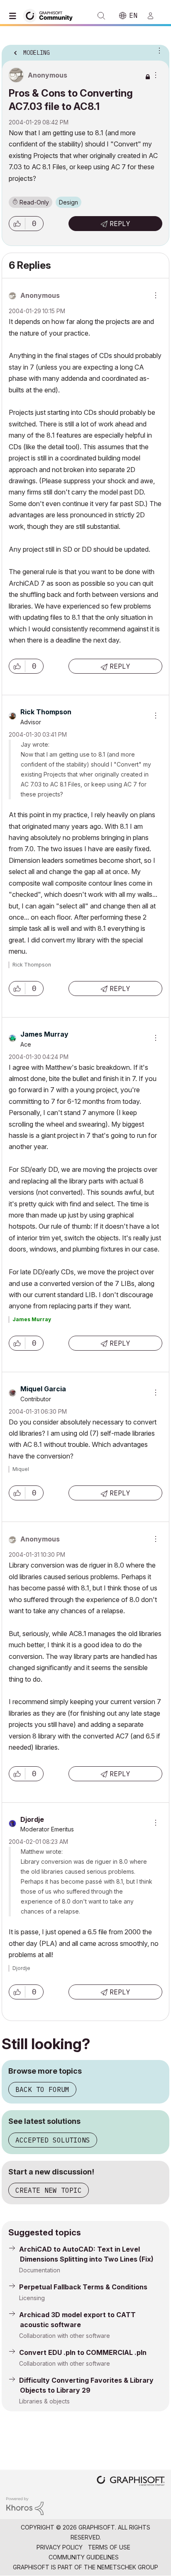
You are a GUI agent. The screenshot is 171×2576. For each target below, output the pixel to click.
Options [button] (158, 50)
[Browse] (15, 16)
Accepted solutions (53, 2140)
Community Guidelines (84, 2557)
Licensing (32, 2298)
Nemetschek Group (128, 2567)
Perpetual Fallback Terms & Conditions (83, 2287)
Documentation (40, 2270)
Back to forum (42, 2089)
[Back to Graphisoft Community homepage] (51, 15)
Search (101, 16)
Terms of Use (109, 2547)
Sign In (154, 16)
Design (68, 202)
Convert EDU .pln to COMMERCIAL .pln (83, 2352)
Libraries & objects (44, 2401)
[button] (17, 224)
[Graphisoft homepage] (131, 2482)
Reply (120, 224)
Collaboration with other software (65, 2336)
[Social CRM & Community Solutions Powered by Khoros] (25, 2505)
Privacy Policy (60, 2547)
